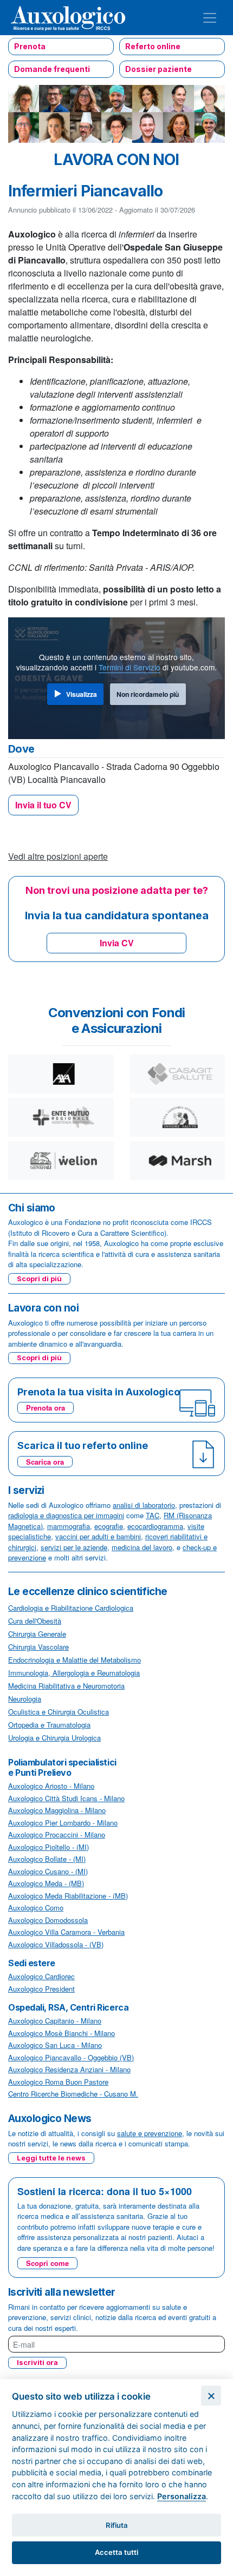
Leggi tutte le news (51, 2158)
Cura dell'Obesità (35, 1621)
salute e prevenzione (150, 2133)
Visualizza (82, 694)
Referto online (153, 46)
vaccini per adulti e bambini (98, 1536)
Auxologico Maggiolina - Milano (57, 1810)
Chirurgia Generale (37, 1634)
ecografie (109, 1526)
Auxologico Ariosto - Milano (51, 1786)
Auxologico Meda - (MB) (46, 1883)
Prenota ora (46, 1408)
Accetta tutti (116, 2552)
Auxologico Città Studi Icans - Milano (66, 1798)
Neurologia (25, 1699)
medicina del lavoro (142, 1547)
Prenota (30, 46)
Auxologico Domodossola (48, 1920)
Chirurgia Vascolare (38, 1647)
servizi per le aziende (74, 1547)
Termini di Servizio (130, 667)
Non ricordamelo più (148, 694)
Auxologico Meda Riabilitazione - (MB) (68, 1896)
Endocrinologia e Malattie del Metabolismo (75, 1660)
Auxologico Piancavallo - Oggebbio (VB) (71, 2057)
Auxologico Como (36, 1908)
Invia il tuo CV (43, 805)
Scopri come (47, 2263)
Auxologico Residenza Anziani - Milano (69, 2069)
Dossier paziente (158, 69)
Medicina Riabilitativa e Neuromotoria (66, 1686)
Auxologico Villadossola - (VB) (56, 1944)
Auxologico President (41, 1989)
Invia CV (117, 943)
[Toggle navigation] (210, 18)
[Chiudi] (211, 2396)
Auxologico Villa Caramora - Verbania (66, 1932)
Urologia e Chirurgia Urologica (54, 1738)
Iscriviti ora (37, 2362)
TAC (153, 1515)
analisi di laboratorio (144, 1505)
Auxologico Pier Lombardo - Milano (63, 1823)
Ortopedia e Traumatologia (49, 1725)
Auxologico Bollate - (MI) (47, 1859)
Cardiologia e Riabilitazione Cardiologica (71, 1608)
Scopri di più (39, 1279)
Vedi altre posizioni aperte (58, 856)
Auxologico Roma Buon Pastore (58, 2082)
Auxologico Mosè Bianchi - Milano (62, 2033)
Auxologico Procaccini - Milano (57, 1834)
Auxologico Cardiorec (41, 1976)
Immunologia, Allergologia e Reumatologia (74, 1673)
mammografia (69, 1526)
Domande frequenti (52, 69)
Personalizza (182, 2496)
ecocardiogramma (155, 1526)
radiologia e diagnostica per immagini (66, 1515)
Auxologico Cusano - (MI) (48, 1871)
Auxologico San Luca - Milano (55, 2045)
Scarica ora (45, 1462)
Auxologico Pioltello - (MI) (48, 1847)
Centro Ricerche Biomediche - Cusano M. (73, 2094)
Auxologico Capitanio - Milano (55, 2021)
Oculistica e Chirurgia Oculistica (59, 1712)
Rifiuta (117, 2525)
